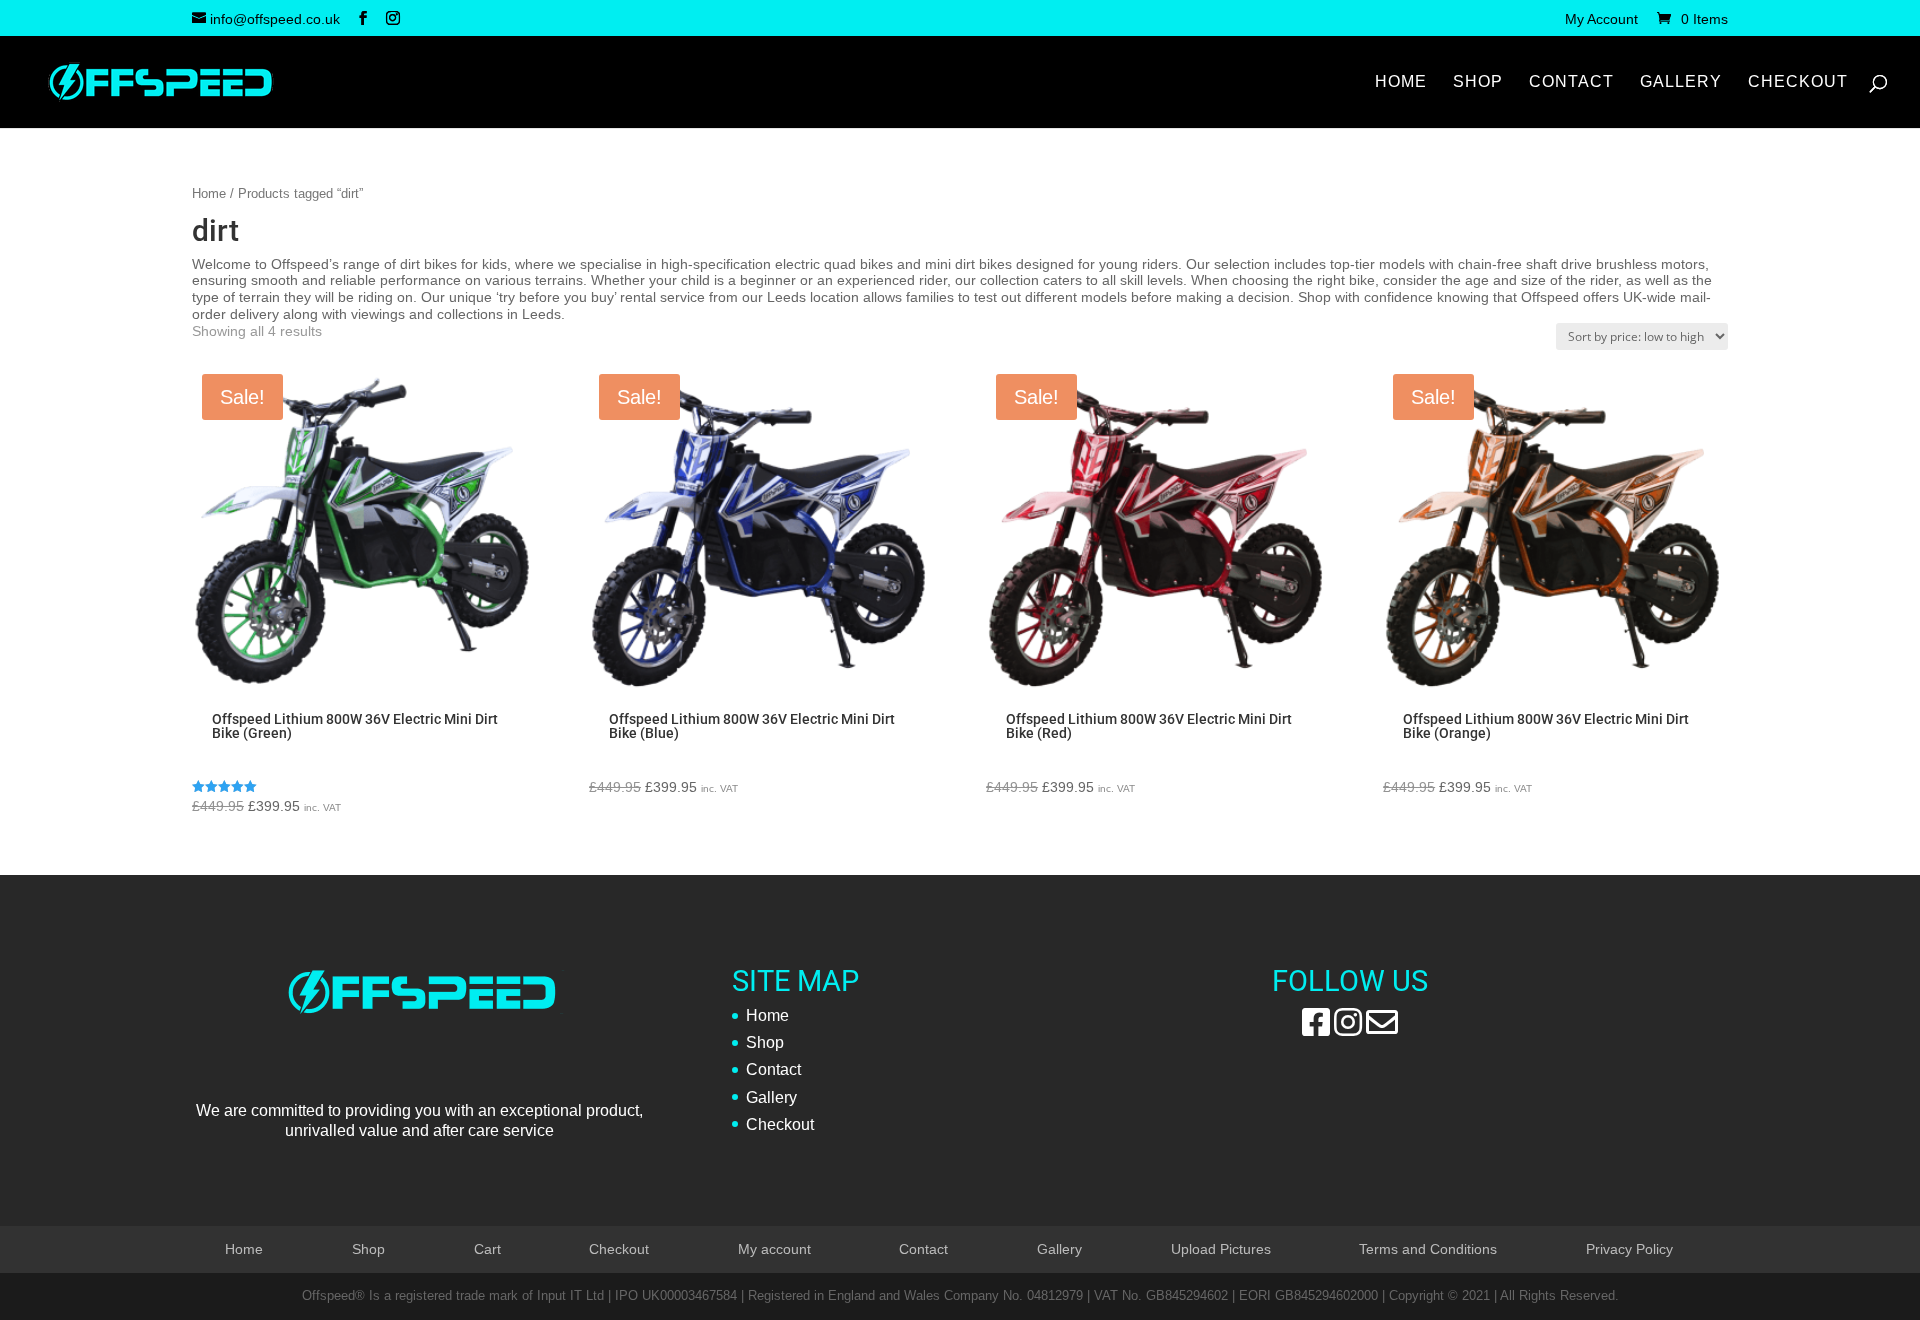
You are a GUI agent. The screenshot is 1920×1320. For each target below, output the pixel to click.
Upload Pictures (1221, 1249)
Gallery (1681, 82)
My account (774, 1249)
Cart (487, 1249)
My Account (1601, 19)
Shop (1478, 82)
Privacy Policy (1629, 1249)
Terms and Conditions (1428, 1249)
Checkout (1798, 82)
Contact (1571, 82)
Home (1401, 82)
